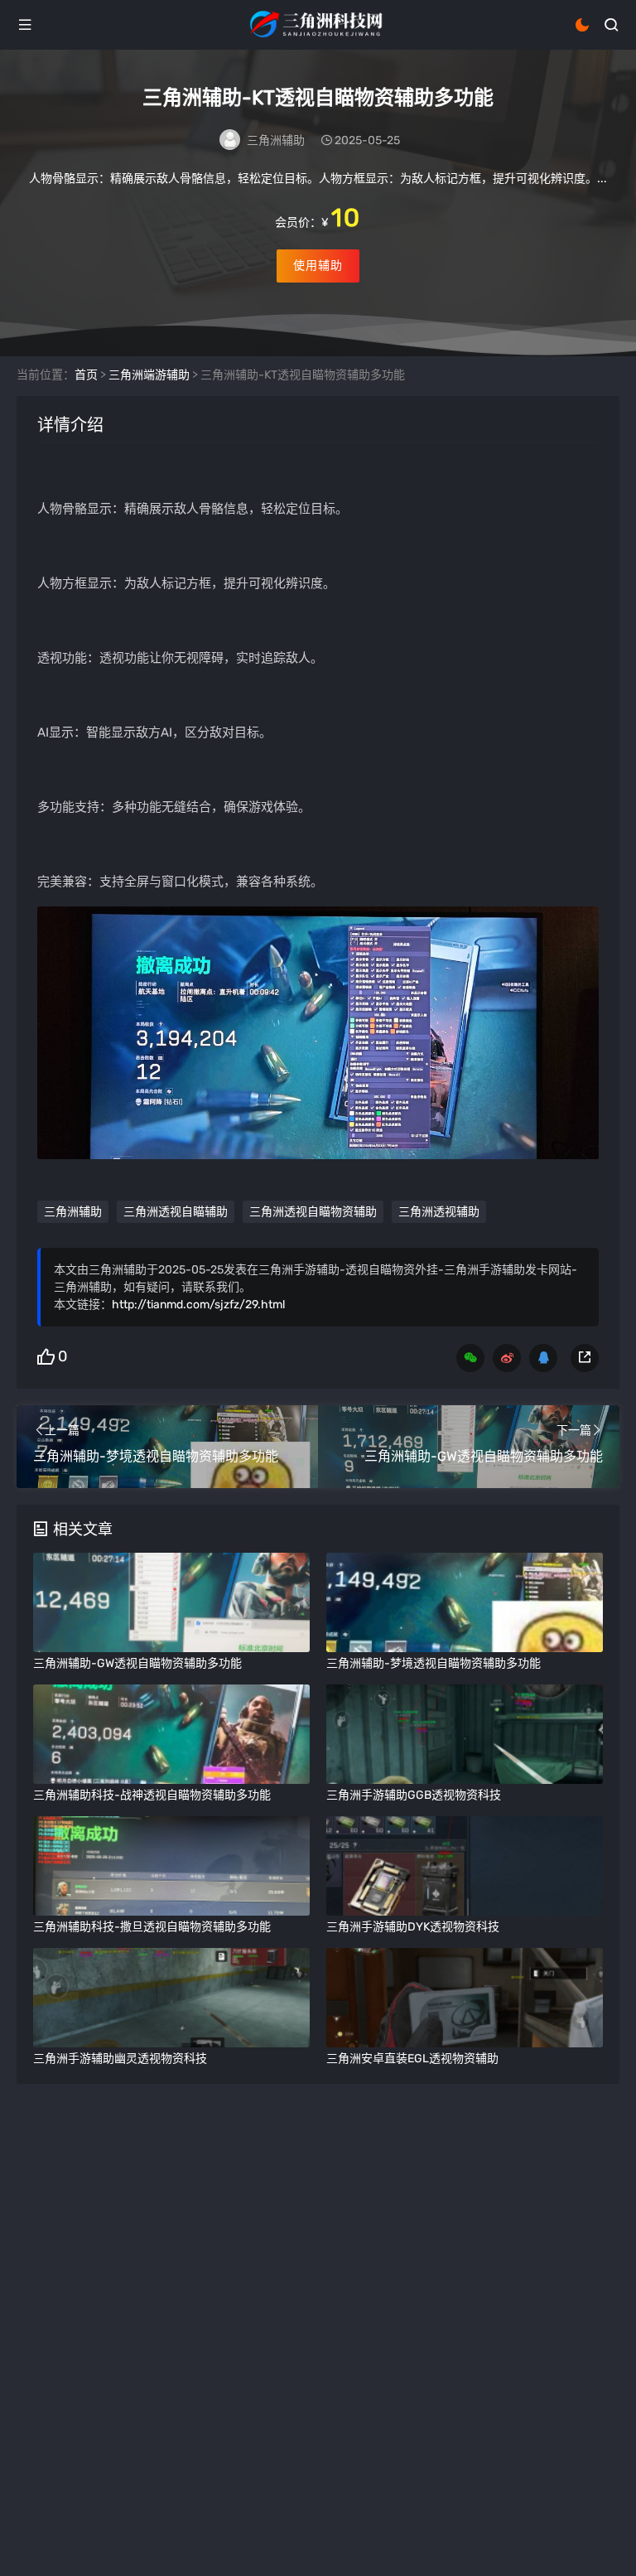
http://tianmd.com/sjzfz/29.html (198, 1305)
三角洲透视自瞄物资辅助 (313, 1212)
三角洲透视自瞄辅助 (176, 1212)
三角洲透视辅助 (439, 1212)
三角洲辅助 (276, 140)
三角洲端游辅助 (149, 375)
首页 (86, 375)
